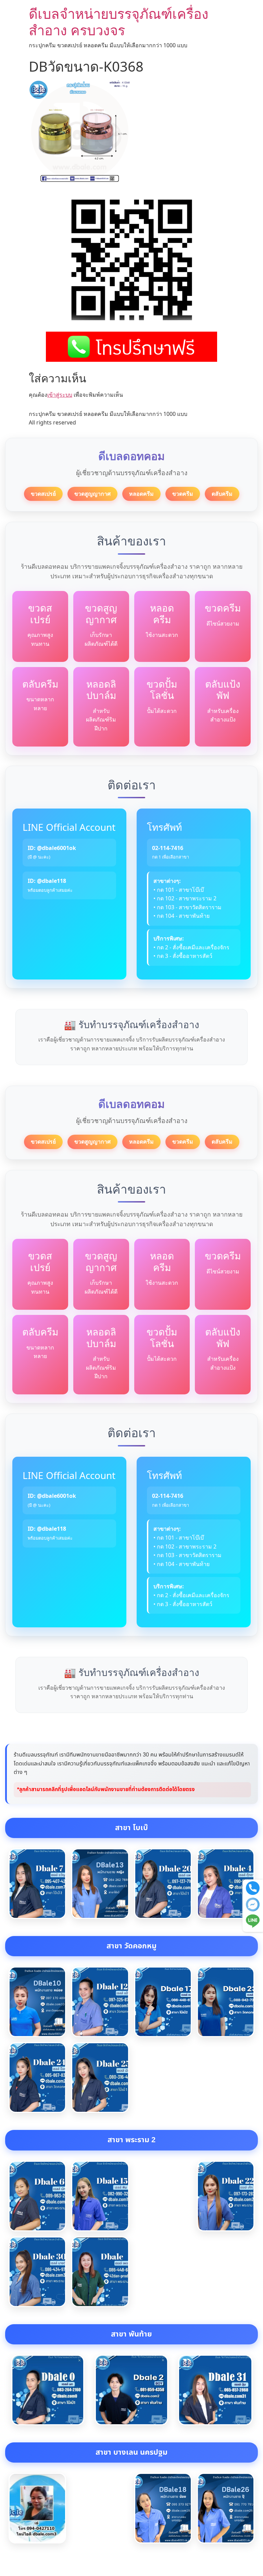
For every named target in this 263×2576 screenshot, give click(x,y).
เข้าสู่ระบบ (60, 395)
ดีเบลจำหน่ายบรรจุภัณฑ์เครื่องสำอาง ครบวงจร (119, 22)
